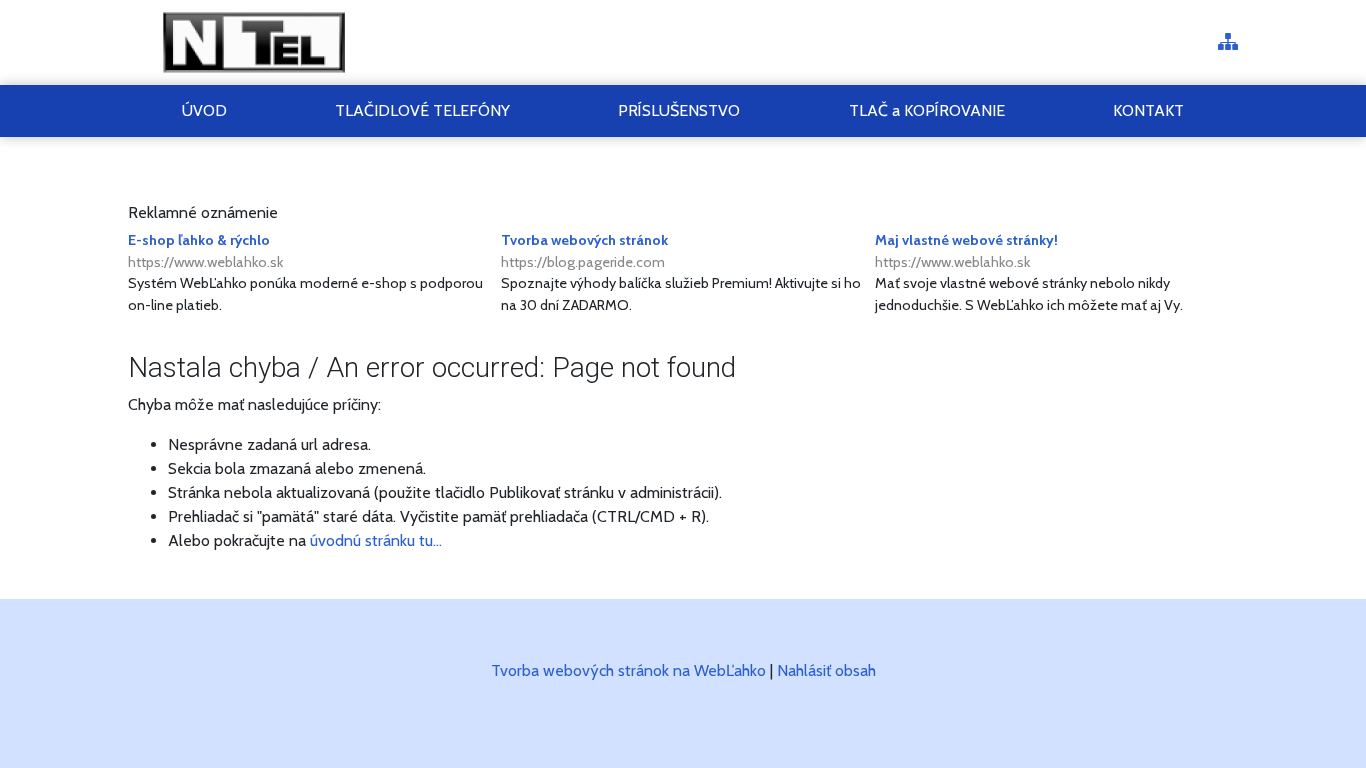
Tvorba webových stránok (584, 251)
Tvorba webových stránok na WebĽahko (628, 670)
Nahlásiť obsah (826, 670)
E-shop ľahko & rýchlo (205, 251)
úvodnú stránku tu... (376, 540)
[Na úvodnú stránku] (255, 42)
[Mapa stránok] (1228, 43)
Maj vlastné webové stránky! (966, 251)
